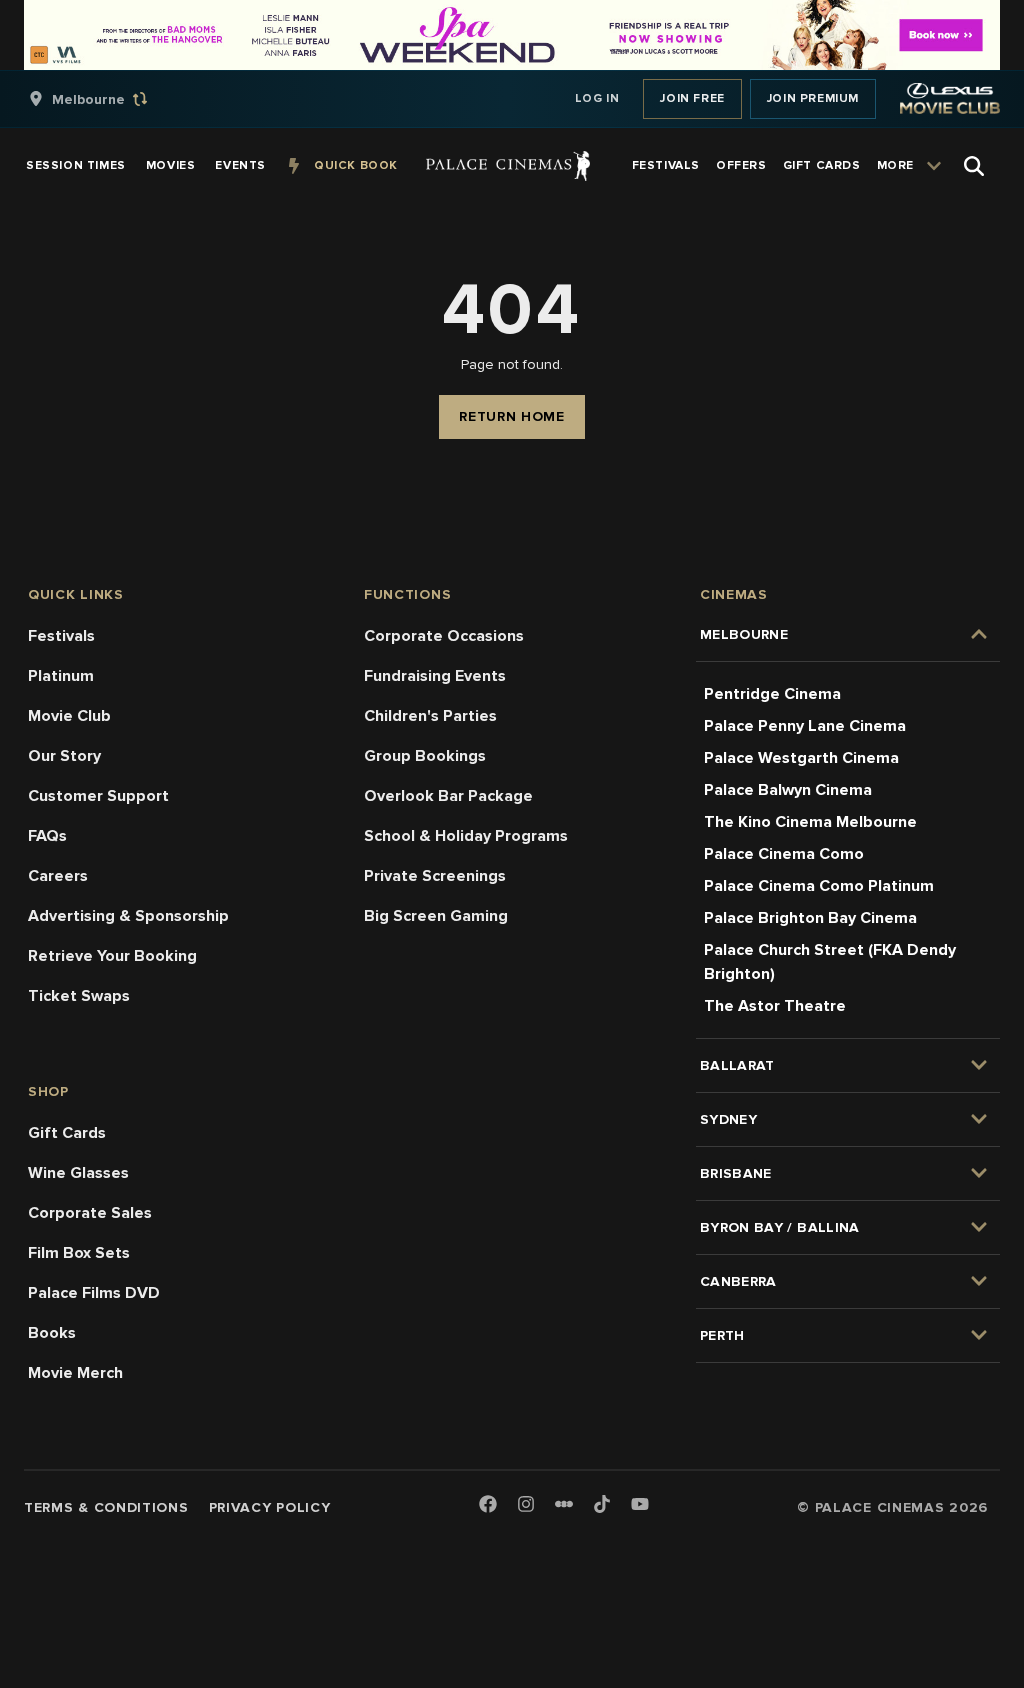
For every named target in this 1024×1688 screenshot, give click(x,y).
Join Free (692, 98)
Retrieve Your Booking (112, 956)
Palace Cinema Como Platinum (819, 886)
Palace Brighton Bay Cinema (810, 918)
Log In (597, 98)
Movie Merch (75, 1373)
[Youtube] (640, 1505)
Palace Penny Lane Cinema (805, 726)
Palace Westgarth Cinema (801, 758)
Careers (58, 876)
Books (52, 1333)
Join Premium (813, 98)
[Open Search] (974, 166)
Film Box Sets (79, 1253)
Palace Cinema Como (784, 854)
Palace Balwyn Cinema (788, 790)
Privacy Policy (270, 1507)
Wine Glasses (78, 1173)
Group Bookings (425, 756)
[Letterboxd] (564, 1504)
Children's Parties (430, 716)
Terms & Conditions (106, 1507)
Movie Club (69, 716)
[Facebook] (488, 1505)
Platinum (61, 676)
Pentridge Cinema (772, 694)
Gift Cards (67, 1133)
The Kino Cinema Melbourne (810, 822)
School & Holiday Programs (466, 836)
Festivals (61, 636)
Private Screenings (435, 876)
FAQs (47, 836)
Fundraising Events (435, 676)
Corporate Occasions (444, 636)
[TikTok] (602, 1504)
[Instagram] (526, 1505)
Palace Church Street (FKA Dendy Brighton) (830, 962)
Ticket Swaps (79, 996)
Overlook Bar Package (448, 796)
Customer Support (98, 796)
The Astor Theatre (775, 1006)
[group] (109, 99)
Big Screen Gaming (436, 916)
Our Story (64, 756)
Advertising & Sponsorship (128, 916)
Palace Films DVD (94, 1293)
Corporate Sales (90, 1213)
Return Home (512, 416)
